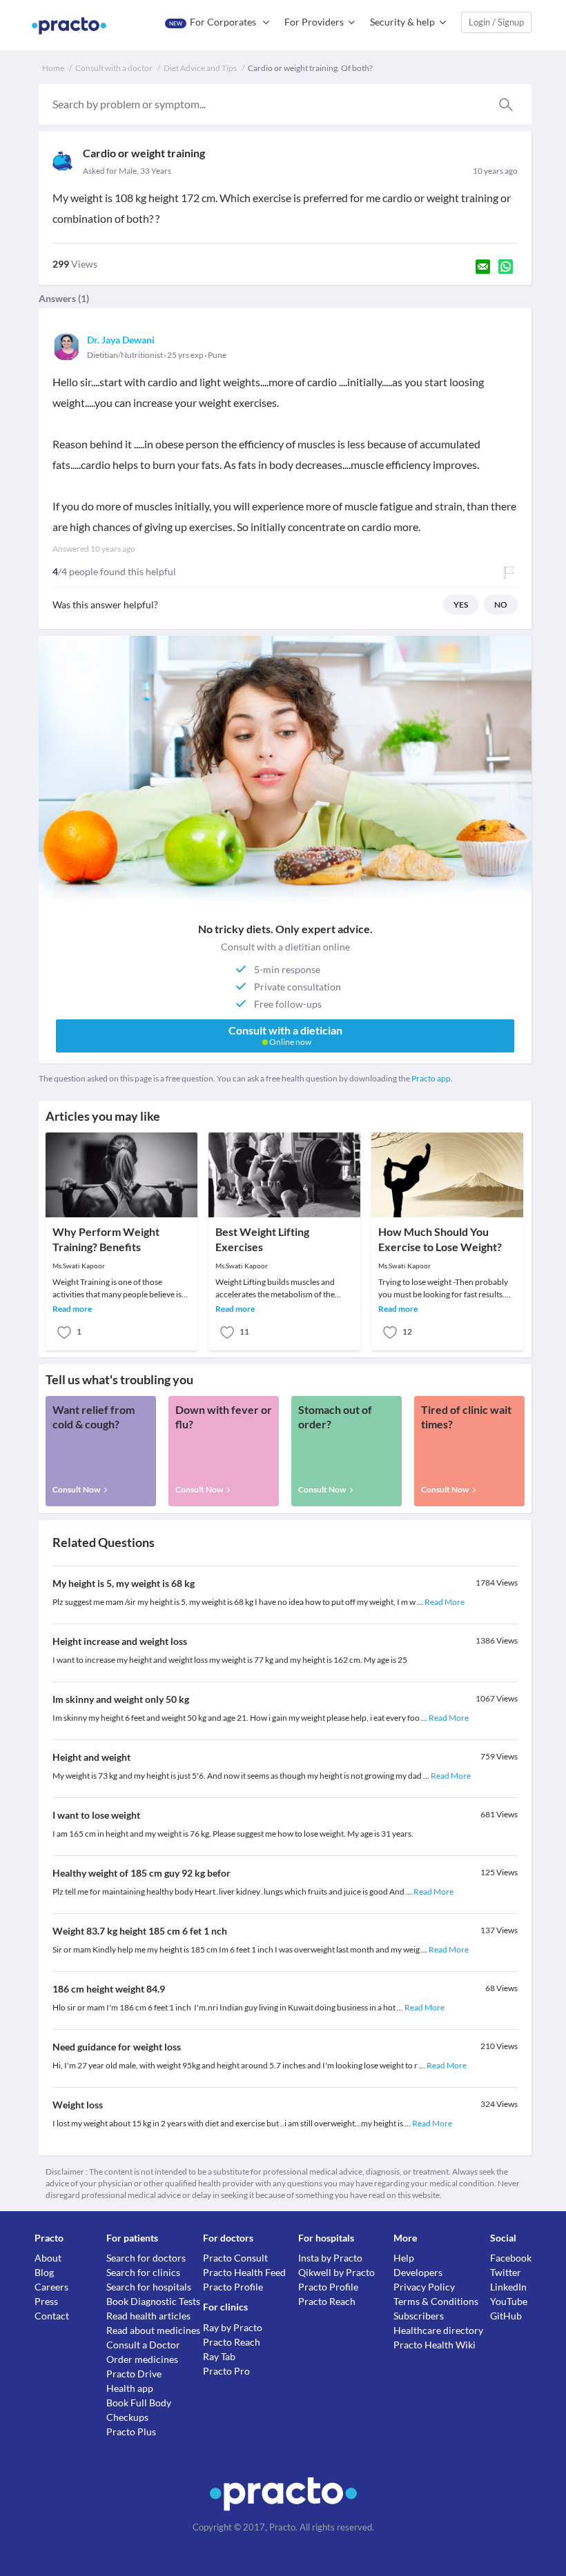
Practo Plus (131, 2432)
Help (404, 2258)
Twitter (506, 2272)
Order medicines (142, 2359)
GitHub (506, 2316)
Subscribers (419, 2316)
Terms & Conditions (436, 2301)
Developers (418, 2272)
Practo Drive (134, 2374)
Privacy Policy (424, 2287)
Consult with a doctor (114, 68)
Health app (130, 2388)
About (48, 2258)
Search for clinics (143, 2272)
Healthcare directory (438, 2330)
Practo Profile (233, 2287)
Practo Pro (226, 2371)
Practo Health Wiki (435, 2345)
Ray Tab (219, 2356)
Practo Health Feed (244, 2272)
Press (46, 2301)
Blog (44, 2272)
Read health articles (148, 2316)
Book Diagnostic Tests (153, 2301)
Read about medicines (153, 2330)
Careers (51, 2287)
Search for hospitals (149, 2287)
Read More (445, 1602)
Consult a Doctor (143, 2345)
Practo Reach (232, 2342)
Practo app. (432, 1078)
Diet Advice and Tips (200, 68)
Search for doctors (146, 2258)
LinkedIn (508, 2287)
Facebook (511, 2258)
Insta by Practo (330, 2258)
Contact (52, 2316)
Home (53, 68)
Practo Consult (235, 2258)
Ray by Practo (233, 2327)
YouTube (509, 2301)
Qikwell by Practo (336, 2272)
